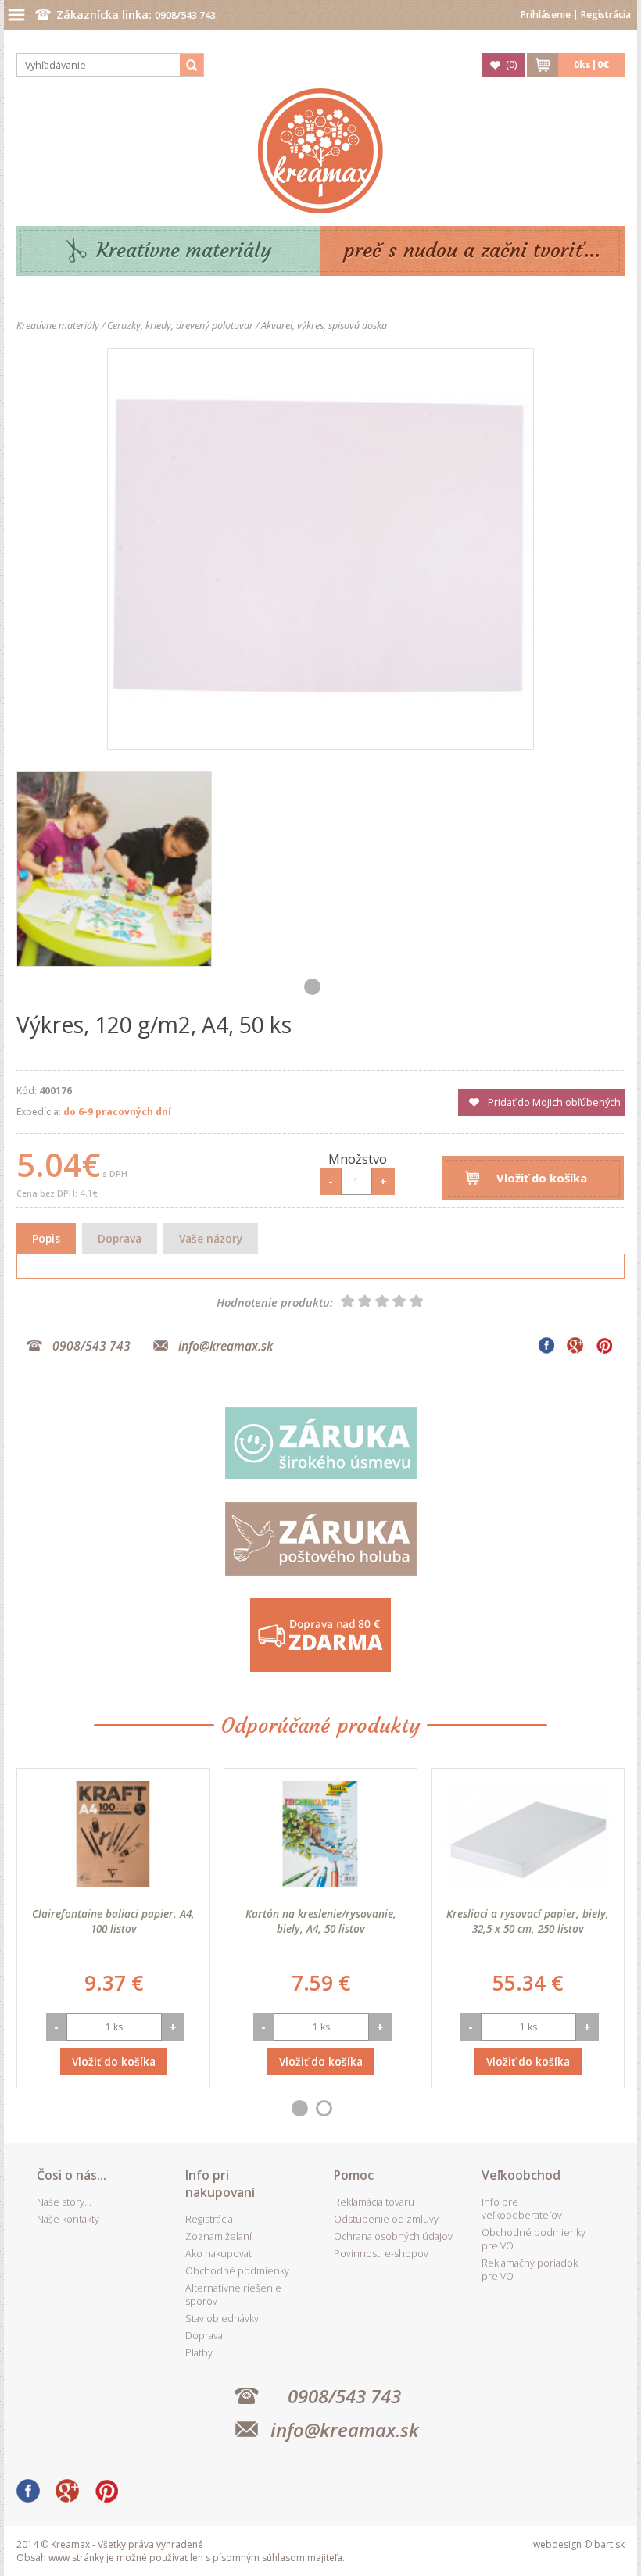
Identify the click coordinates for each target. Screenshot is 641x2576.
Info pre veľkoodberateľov (522, 2209)
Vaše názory (211, 1238)
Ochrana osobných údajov (393, 2236)
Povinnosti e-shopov (381, 2254)
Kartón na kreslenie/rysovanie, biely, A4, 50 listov (321, 1921)
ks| (591, 64)
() (511, 64)
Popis (46, 1238)
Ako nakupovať (218, 2254)
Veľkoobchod (521, 2175)
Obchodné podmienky (237, 2271)
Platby (199, 2353)
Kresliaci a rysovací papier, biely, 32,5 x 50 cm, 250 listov (528, 1921)
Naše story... (64, 2202)
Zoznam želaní (218, 2236)
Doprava (120, 1238)
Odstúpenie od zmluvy (386, 2219)
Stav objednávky (222, 2318)
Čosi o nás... (72, 2175)
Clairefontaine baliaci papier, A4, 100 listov (113, 1921)
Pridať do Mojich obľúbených (554, 1102)
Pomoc (354, 2175)
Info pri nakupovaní (220, 2184)
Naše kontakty (68, 2219)
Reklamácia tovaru (374, 2202)
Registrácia (606, 14)
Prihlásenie (546, 14)
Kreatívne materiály (184, 250)
